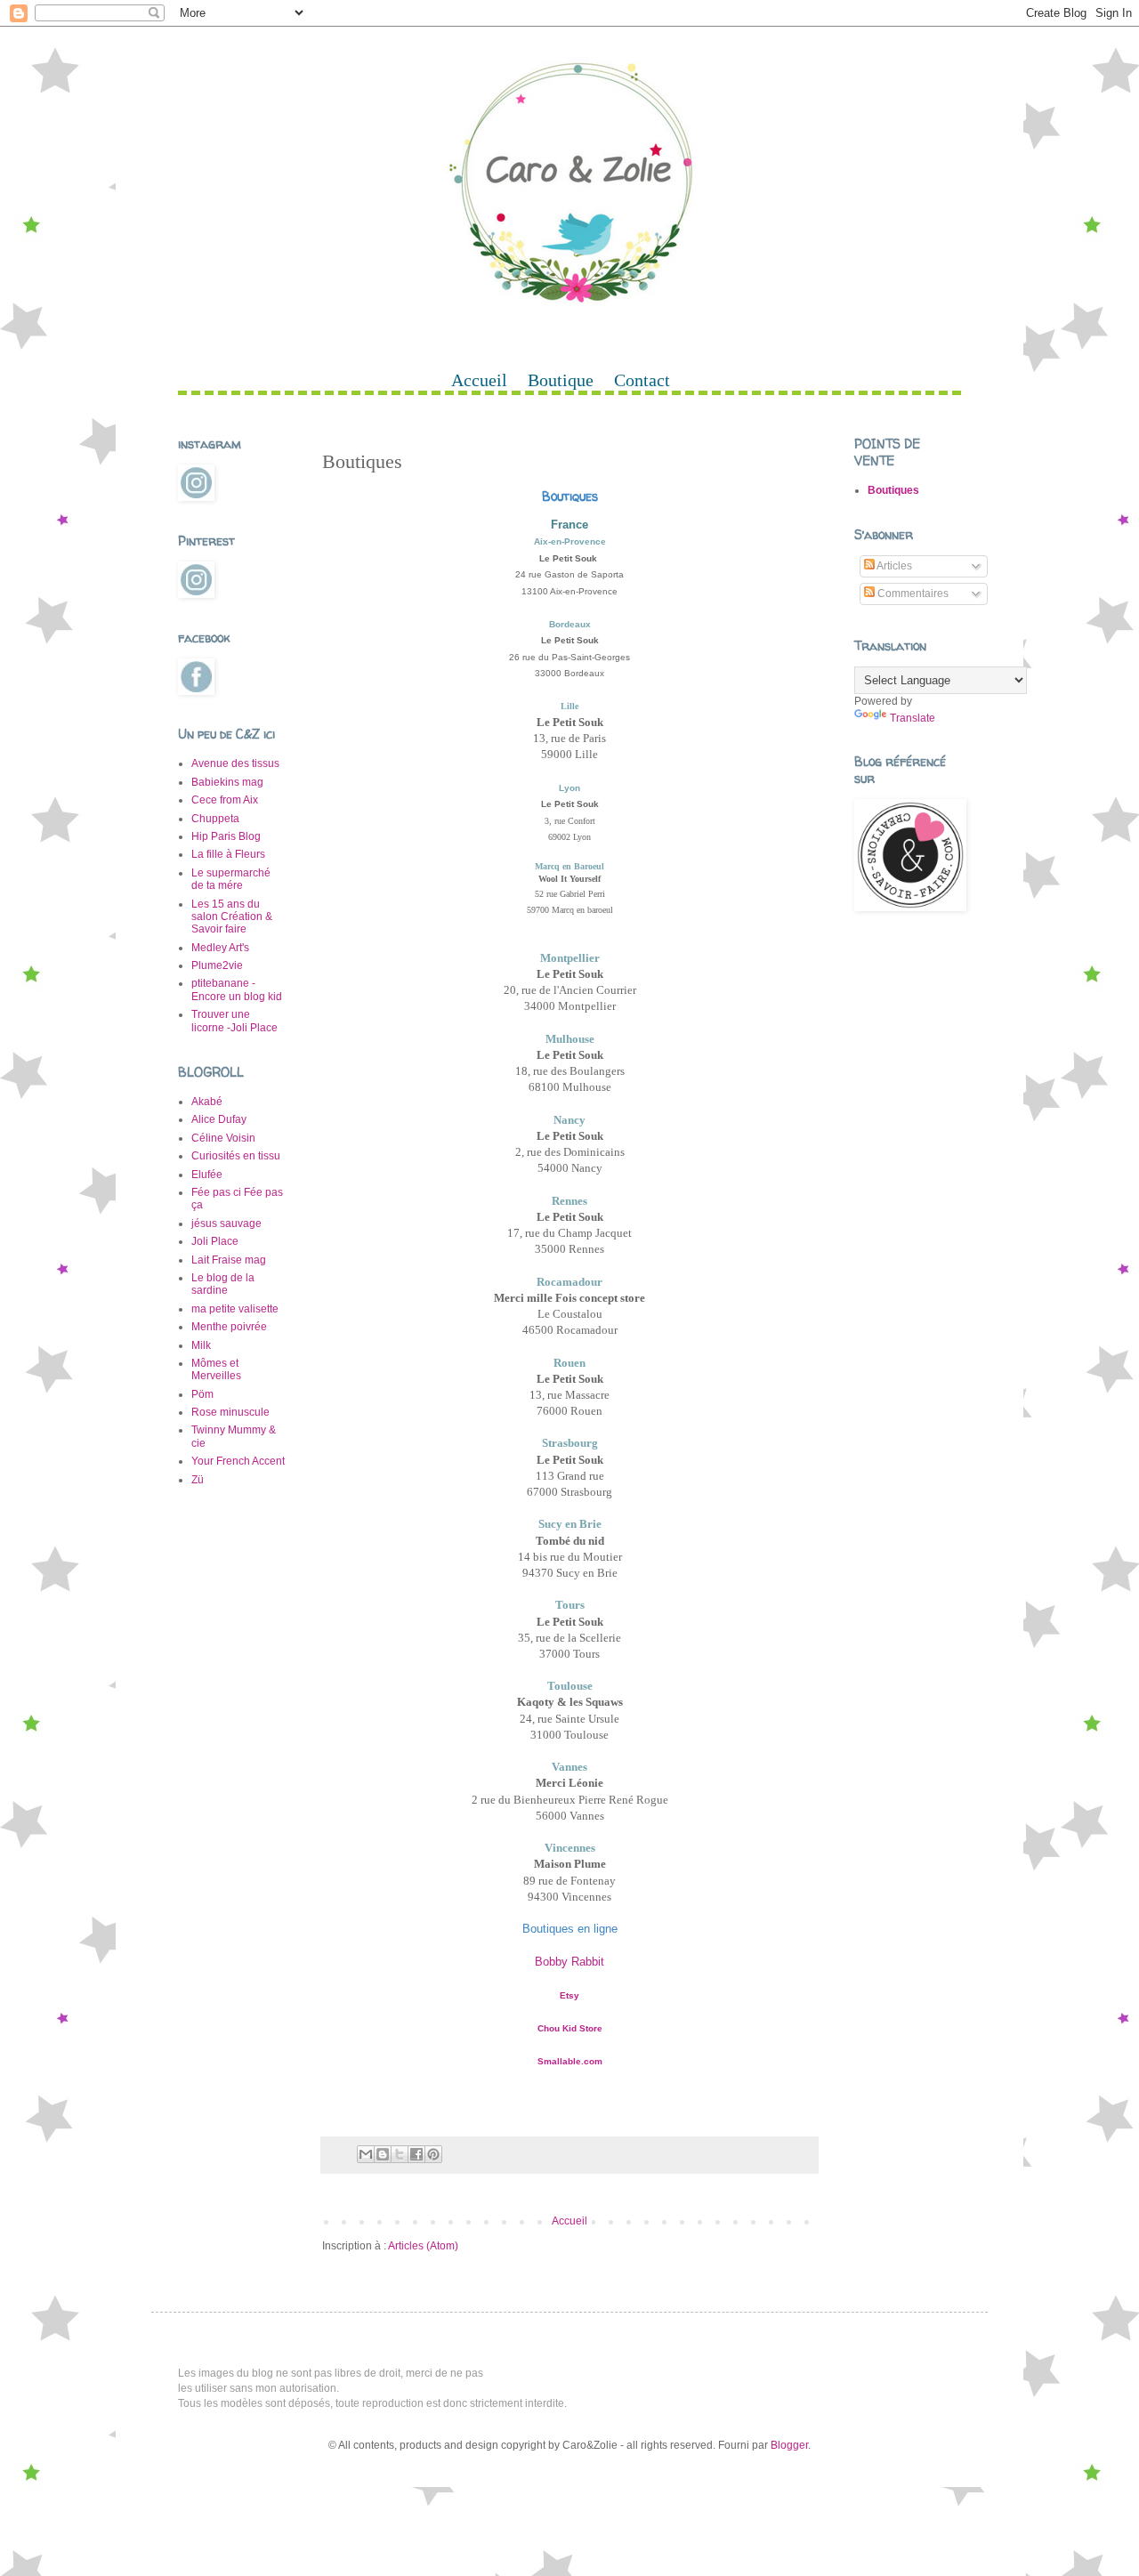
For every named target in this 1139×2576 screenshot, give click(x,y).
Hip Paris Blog (226, 836)
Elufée (207, 1175)
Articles (893, 566)
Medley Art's (220, 948)
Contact (642, 380)
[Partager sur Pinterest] (433, 2154)
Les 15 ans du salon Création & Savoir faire (232, 917)
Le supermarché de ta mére (231, 879)
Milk (201, 1345)
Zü (198, 1480)
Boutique (561, 380)
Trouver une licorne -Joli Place (234, 1021)
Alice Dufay (219, 1119)
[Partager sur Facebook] (416, 2154)
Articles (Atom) (423, 2246)
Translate (913, 718)
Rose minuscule (230, 1412)
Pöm (202, 1394)
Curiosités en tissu (236, 1156)
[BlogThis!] (383, 2154)
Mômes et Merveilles (216, 1369)
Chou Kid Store (570, 2028)
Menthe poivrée (229, 1327)
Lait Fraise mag (229, 1260)
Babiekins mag (227, 782)
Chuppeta (215, 819)
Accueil (479, 380)
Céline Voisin (223, 1138)
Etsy (569, 1995)
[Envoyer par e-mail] (366, 2154)
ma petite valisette (235, 1309)
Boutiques (893, 490)
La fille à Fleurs (228, 854)
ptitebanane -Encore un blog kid (237, 989)
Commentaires (912, 594)
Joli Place (215, 1241)
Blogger (789, 2445)
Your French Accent (238, 1461)
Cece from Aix (225, 800)
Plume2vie (217, 965)
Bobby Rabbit (569, 1962)
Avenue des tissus (235, 763)
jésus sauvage (226, 1223)
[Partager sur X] (400, 2154)
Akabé (207, 1102)
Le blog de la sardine (223, 1284)
